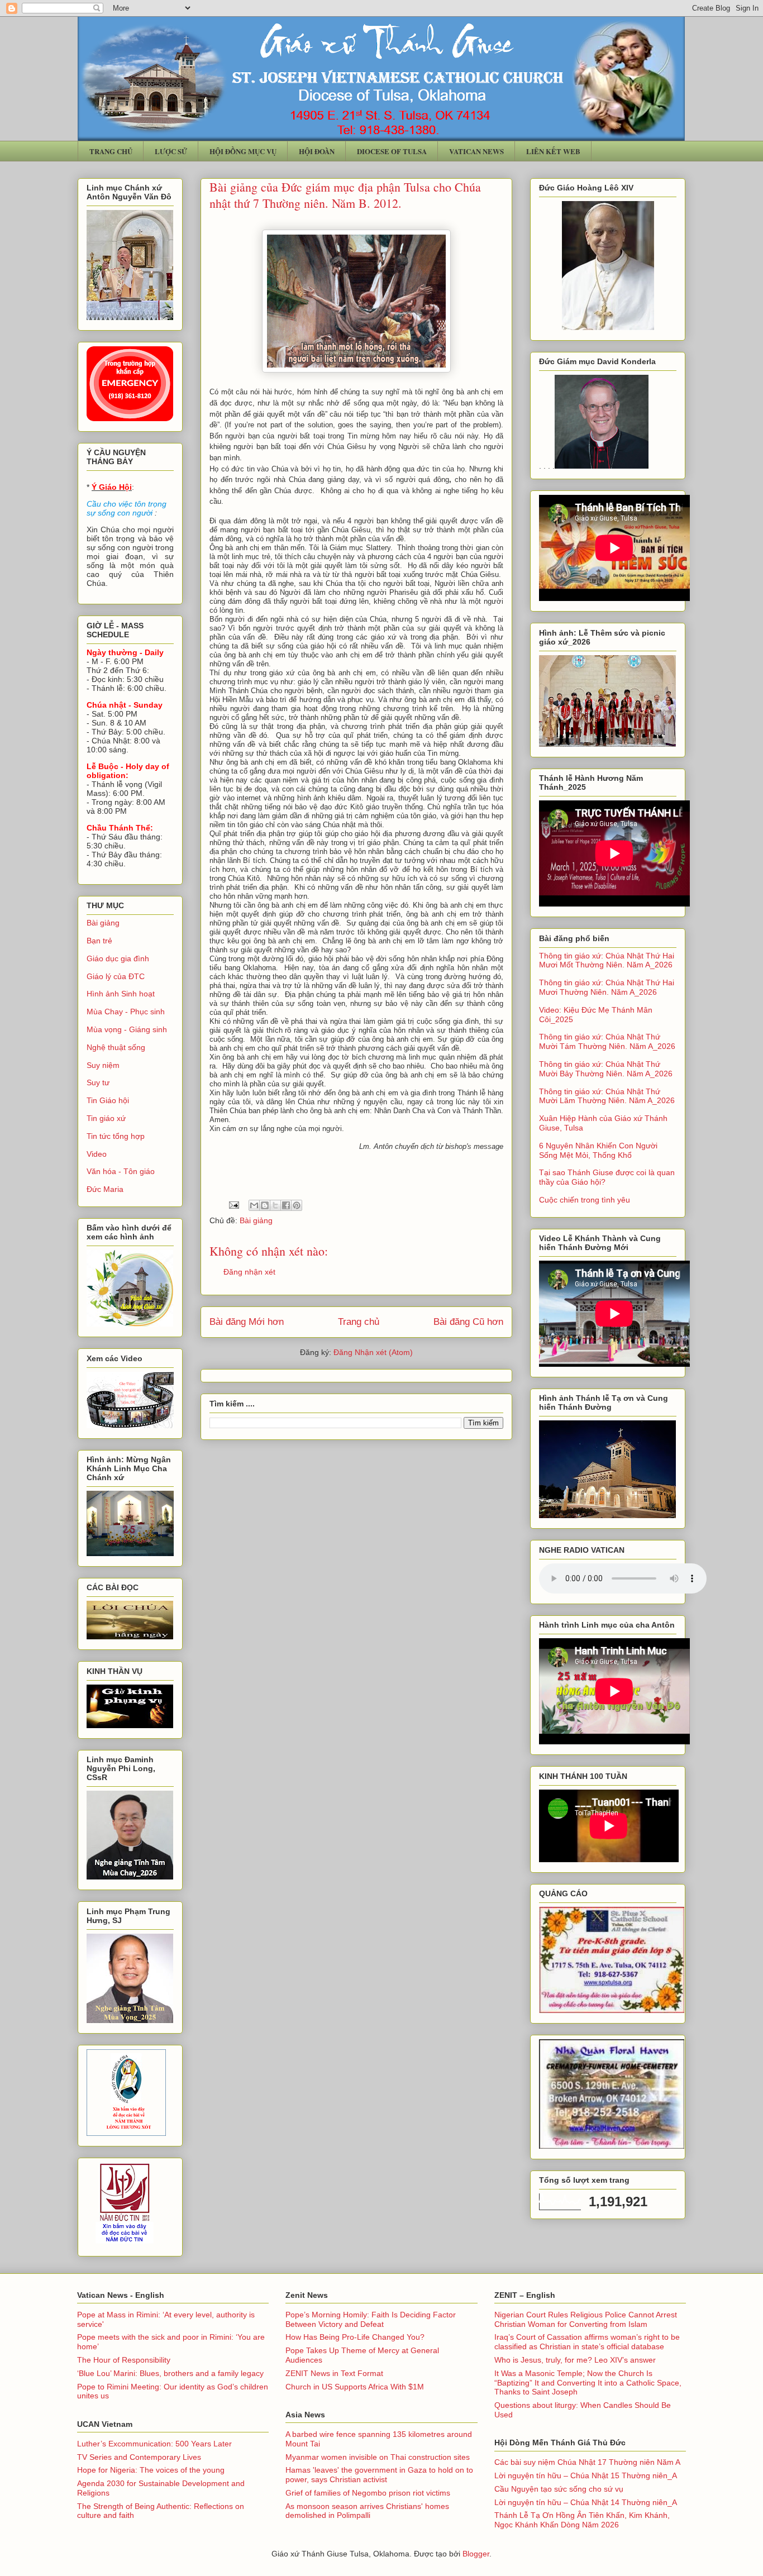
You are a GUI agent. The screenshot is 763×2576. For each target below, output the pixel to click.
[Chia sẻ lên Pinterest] (297, 1205)
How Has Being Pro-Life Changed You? (355, 2337)
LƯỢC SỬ (171, 151)
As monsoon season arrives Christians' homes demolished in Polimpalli (367, 2511)
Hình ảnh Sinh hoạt (121, 994)
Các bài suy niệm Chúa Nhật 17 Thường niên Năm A (587, 2462)
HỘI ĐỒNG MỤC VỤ (243, 151)
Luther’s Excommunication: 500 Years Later (154, 2444)
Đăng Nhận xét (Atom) (373, 1352)
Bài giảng (256, 1220)
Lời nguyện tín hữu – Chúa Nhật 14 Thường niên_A (586, 2502)
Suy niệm (103, 1065)
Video (97, 1154)
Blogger (476, 2554)
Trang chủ (359, 1322)
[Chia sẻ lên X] (275, 1205)
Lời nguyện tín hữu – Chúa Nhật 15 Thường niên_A (586, 2475)
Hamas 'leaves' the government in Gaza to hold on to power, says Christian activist (379, 2475)
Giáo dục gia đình (118, 958)
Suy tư (98, 1082)
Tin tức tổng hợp (116, 1136)
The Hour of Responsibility (124, 2360)
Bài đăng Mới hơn (247, 1322)
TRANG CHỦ (111, 151)
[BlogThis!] (265, 1205)
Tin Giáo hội (108, 1100)
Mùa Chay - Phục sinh (126, 1012)
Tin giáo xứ (106, 1118)
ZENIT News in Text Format (334, 2373)
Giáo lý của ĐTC (116, 976)
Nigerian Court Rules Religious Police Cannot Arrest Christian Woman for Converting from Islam (586, 2319)
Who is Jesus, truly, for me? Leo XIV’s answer (575, 2360)
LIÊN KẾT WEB (553, 151)
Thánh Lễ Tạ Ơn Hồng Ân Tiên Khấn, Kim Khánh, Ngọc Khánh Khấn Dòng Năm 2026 (582, 2520)
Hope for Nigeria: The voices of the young (151, 2470)
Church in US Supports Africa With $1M (355, 2387)
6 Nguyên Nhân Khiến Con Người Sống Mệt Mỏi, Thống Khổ (598, 1150)
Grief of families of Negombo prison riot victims (368, 2493)
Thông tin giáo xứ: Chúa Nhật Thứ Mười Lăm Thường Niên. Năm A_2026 (607, 1096)
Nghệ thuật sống (116, 1047)
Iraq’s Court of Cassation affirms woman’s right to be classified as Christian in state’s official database (587, 2342)
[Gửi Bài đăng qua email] (233, 1205)
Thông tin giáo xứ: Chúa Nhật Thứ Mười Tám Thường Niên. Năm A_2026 (607, 1041)
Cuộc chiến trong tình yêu (585, 1200)
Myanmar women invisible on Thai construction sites (378, 2457)
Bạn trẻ (99, 941)
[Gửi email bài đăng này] (254, 1205)
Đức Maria (105, 1189)
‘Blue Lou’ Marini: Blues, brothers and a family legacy (170, 2373)
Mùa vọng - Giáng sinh (127, 1029)
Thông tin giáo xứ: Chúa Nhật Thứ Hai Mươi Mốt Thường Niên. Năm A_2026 (607, 960)
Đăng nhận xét (249, 1272)
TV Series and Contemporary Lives (139, 2457)
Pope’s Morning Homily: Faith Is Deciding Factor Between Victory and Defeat (371, 2319)
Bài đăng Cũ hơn (468, 1322)
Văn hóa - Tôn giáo (121, 1171)
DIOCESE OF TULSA (392, 151)
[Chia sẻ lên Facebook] (286, 1205)
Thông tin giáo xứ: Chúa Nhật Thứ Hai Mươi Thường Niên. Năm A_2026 (607, 987)
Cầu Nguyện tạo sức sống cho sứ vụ (559, 2489)
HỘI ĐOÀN (317, 151)
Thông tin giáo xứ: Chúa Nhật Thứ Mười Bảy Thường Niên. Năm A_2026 (606, 1069)
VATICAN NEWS (476, 151)
